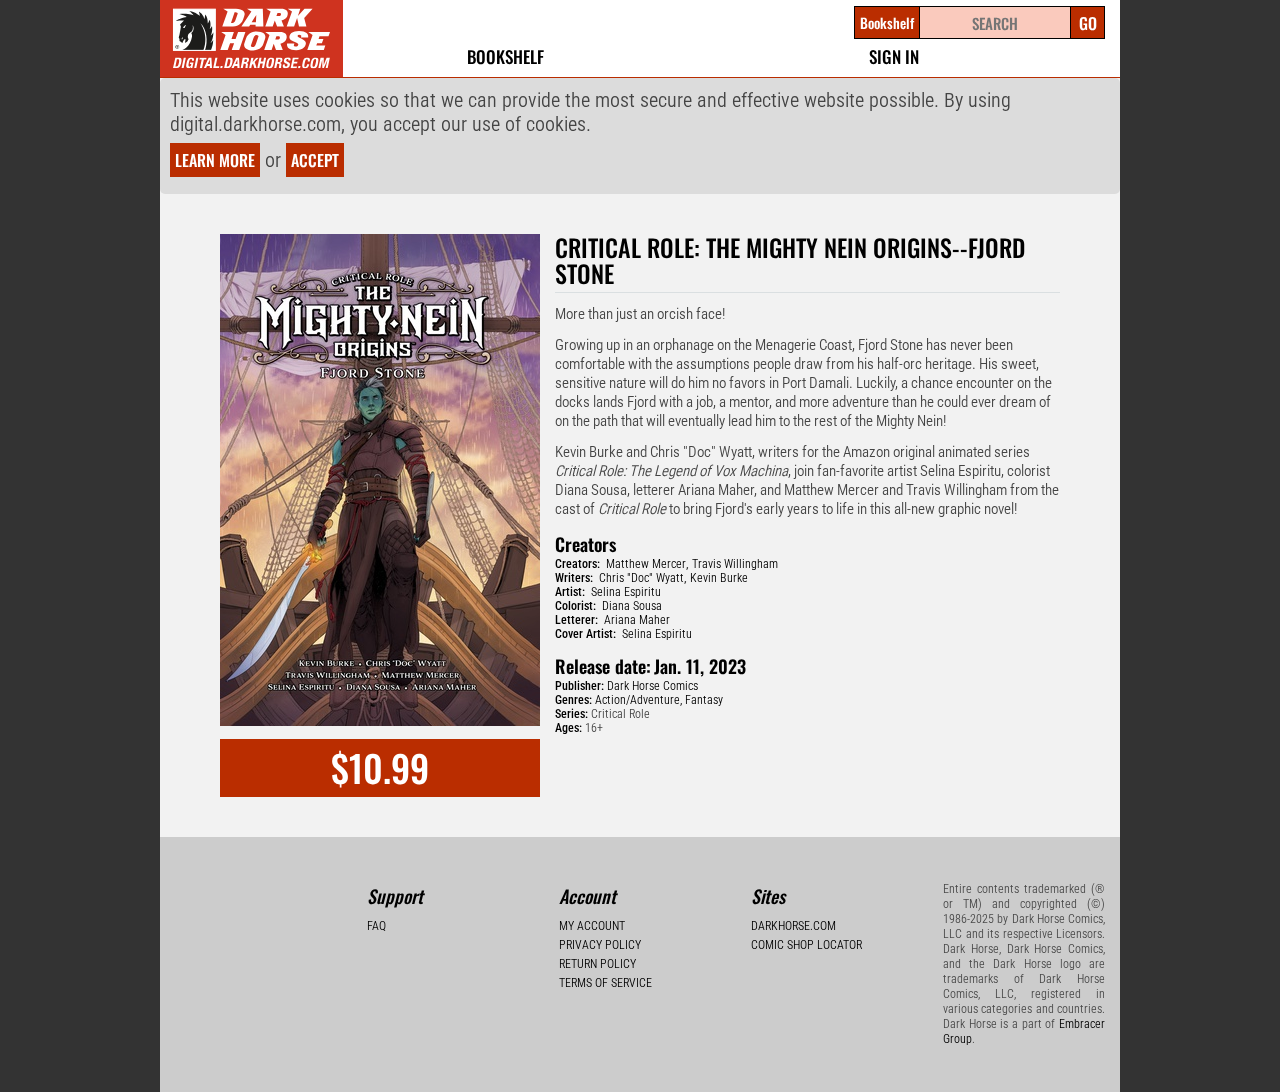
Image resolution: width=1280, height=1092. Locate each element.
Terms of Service (605, 983)
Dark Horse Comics (652, 686)
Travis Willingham (735, 564)
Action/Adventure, (638, 700)
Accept (315, 160)
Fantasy (704, 700)
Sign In (894, 56)
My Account (592, 926)
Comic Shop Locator (806, 945)
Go (1088, 23)
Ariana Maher (637, 620)
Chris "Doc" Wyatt (641, 578)
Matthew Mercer (646, 564)
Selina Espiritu (626, 592)
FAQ (376, 926)
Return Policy (597, 964)
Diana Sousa (632, 606)
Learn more (215, 160)
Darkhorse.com (793, 926)
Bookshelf (505, 56)
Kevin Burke (719, 578)
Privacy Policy (600, 945)
